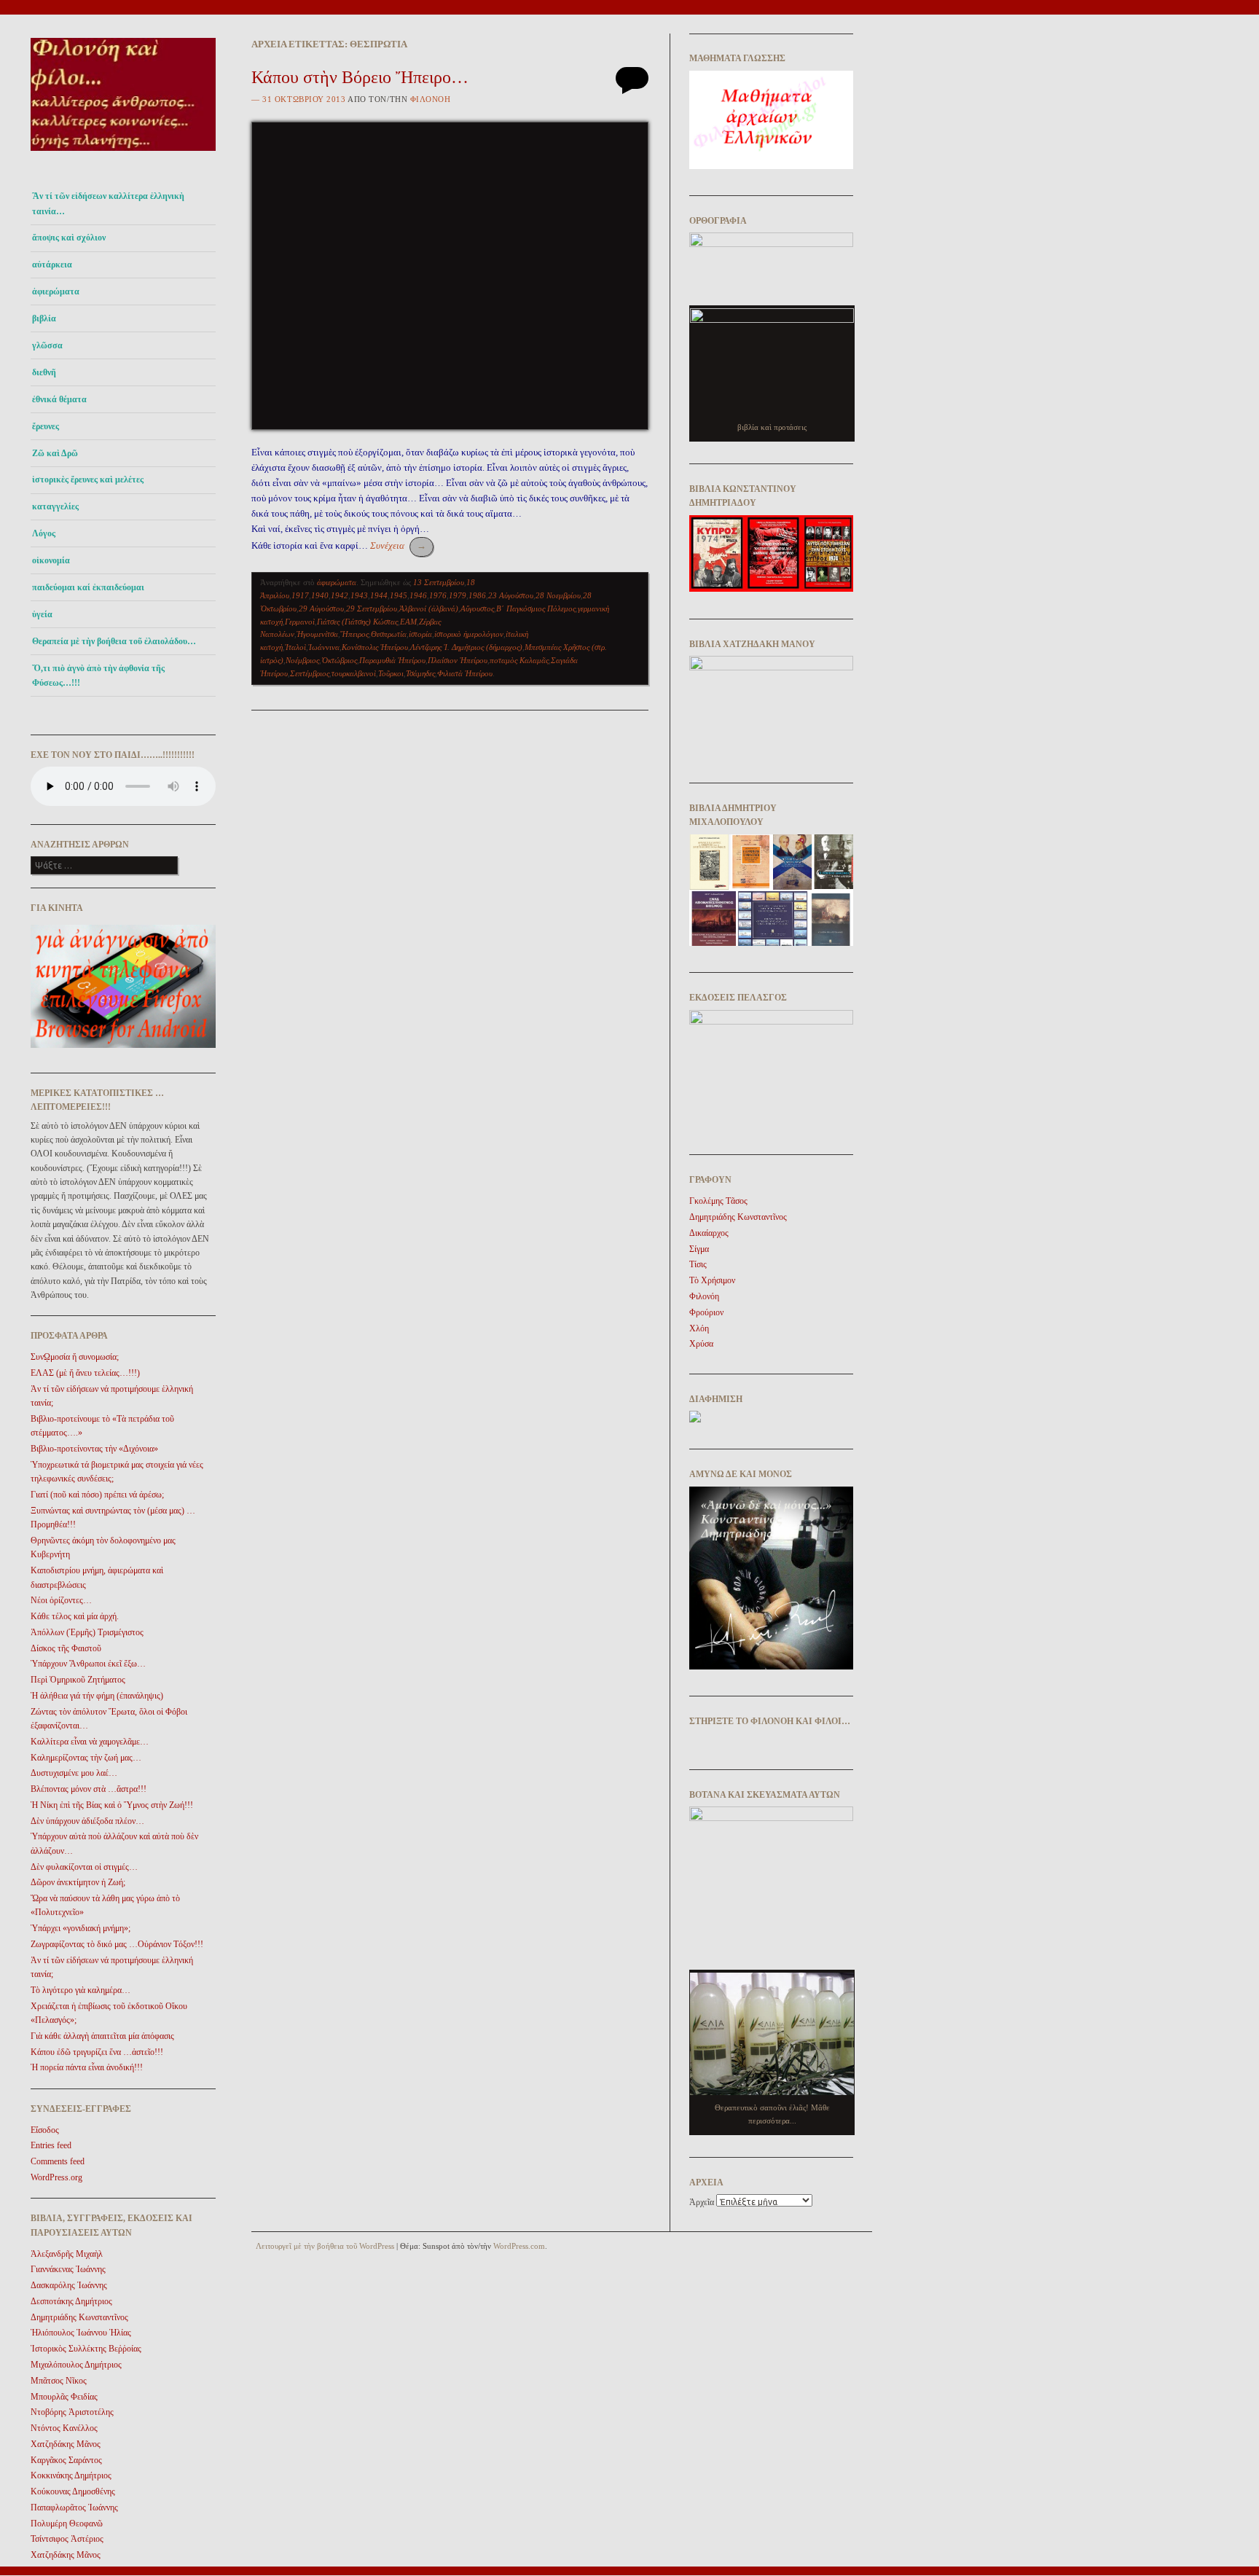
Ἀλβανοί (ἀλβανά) (429, 608)
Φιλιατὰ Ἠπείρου (465, 673)
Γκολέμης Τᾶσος (718, 1201)
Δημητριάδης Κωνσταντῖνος (79, 2317)
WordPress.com (519, 2246)
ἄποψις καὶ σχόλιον (69, 238)
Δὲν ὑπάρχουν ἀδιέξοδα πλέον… (87, 1821)
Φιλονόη (431, 99)
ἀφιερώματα (56, 291)
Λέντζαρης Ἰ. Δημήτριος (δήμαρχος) (466, 647)
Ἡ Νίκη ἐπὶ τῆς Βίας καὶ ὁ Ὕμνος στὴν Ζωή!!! (112, 1805)
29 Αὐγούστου (321, 608)
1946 (418, 595)
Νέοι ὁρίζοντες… (61, 1600)
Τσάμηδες (420, 673)
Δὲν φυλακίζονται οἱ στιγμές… (84, 1867)
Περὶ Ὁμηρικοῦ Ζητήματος (78, 1680)
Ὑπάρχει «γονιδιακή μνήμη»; (81, 1928)
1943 (359, 595)
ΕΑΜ (408, 622)
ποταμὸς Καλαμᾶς (519, 660)
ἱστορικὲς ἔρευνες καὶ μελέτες (88, 479)
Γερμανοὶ (300, 622)
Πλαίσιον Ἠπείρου (458, 660)
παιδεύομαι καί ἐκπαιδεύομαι (88, 587)
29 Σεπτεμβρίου (372, 608)
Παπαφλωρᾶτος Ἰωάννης (74, 2508)
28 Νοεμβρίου (558, 595)
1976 (438, 595)
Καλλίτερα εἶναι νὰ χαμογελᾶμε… (90, 1742)
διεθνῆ (44, 372)
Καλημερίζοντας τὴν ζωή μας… (86, 1758)
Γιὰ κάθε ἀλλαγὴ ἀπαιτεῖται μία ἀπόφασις (102, 2036)
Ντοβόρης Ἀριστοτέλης (72, 2412)
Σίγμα (699, 1249)
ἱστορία (420, 634)
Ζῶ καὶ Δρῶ (55, 453)
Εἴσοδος (45, 2130)
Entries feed (51, 2145)
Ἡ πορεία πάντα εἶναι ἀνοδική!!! (87, 2067)
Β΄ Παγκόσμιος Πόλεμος (536, 608)
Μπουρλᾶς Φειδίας (64, 2397)
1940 (320, 595)
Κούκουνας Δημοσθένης (73, 2491)
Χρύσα (701, 1344)
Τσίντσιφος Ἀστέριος (67, 2539)
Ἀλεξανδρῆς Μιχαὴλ (67, 2254)
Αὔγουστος (477, 608)
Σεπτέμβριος (310, 673)
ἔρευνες (46, 426)
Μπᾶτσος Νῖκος (59, 2381)
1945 (399, 595)
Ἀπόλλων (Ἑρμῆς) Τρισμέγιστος (87, 1632)
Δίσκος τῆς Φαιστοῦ (66, 1648)
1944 (379, 595)
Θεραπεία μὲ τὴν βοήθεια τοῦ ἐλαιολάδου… (114, 641)
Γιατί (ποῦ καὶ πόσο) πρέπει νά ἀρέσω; (97, 1495)
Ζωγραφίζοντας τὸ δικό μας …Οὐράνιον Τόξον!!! (117, 1944)
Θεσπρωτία (389, 634)
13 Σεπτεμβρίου (439, 582)
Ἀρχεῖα (702, 2202)
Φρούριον (706, 1312)
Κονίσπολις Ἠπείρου (375, 647)
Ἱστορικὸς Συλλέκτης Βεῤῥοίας (86, 2349)
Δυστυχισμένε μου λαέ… (74, 1773)
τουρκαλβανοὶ (354, 673)
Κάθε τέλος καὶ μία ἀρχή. (75, 1616)
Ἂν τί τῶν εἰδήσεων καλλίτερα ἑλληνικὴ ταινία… (108, 203)
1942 (340, 595)
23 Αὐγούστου (511, 595)
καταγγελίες (55, 506)
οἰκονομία (51, 560)
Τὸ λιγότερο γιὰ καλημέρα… (81, 1990)
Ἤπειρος (354, 634)
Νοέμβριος (302, 660)
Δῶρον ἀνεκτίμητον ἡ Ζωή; (78, 1882)
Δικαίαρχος (709, 1233)
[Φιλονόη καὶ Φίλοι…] (123, 155)
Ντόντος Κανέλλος (64, 2428)
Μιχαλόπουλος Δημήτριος (76, 2365)
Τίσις (698, 1264)
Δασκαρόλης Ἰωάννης (69, 2285)
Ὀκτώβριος (339, 660)
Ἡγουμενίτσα (317, 634)
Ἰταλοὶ (295, 647)
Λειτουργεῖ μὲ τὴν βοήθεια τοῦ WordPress (325, 2246)
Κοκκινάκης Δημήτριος (71, 2475)
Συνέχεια (398, 545)
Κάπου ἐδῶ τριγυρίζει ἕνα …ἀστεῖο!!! (97, 2052)
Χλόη (699, 1328)
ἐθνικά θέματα (59, 399)
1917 (300, 595)
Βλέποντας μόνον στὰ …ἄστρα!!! (89, 1789)
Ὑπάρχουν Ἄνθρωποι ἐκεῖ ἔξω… (88, 1664)
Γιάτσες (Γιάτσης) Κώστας (357, 622)
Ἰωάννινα (324, 647)
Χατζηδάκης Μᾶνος (66, 2444)
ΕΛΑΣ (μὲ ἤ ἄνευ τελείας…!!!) (85, 1373)
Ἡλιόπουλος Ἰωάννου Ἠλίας (81, 2333)
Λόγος (44, 533)
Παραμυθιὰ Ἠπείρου (392, 660)
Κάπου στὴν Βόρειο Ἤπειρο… (360, 77)
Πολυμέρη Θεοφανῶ (67, 2524)
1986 (477, 595)
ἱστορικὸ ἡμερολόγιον (469, 634)
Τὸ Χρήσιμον (712, 1280)
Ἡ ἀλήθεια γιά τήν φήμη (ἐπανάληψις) (97, 1696)
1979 (458, 595)
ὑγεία (42, 614)
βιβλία (44, 318)
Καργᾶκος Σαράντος (66, 2460)
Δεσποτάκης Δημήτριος (71, 2301)
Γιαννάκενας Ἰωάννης (68, 2269)
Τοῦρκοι (391, 673)
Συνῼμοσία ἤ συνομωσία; (75, 1357)
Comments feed (58, 2161)
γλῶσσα (47, 345)
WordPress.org (56, 2177)
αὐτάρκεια (52, 265)
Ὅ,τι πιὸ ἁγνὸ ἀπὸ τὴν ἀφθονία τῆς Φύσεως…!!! (98, 676)
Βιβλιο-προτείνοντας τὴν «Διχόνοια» (94, 1449)
